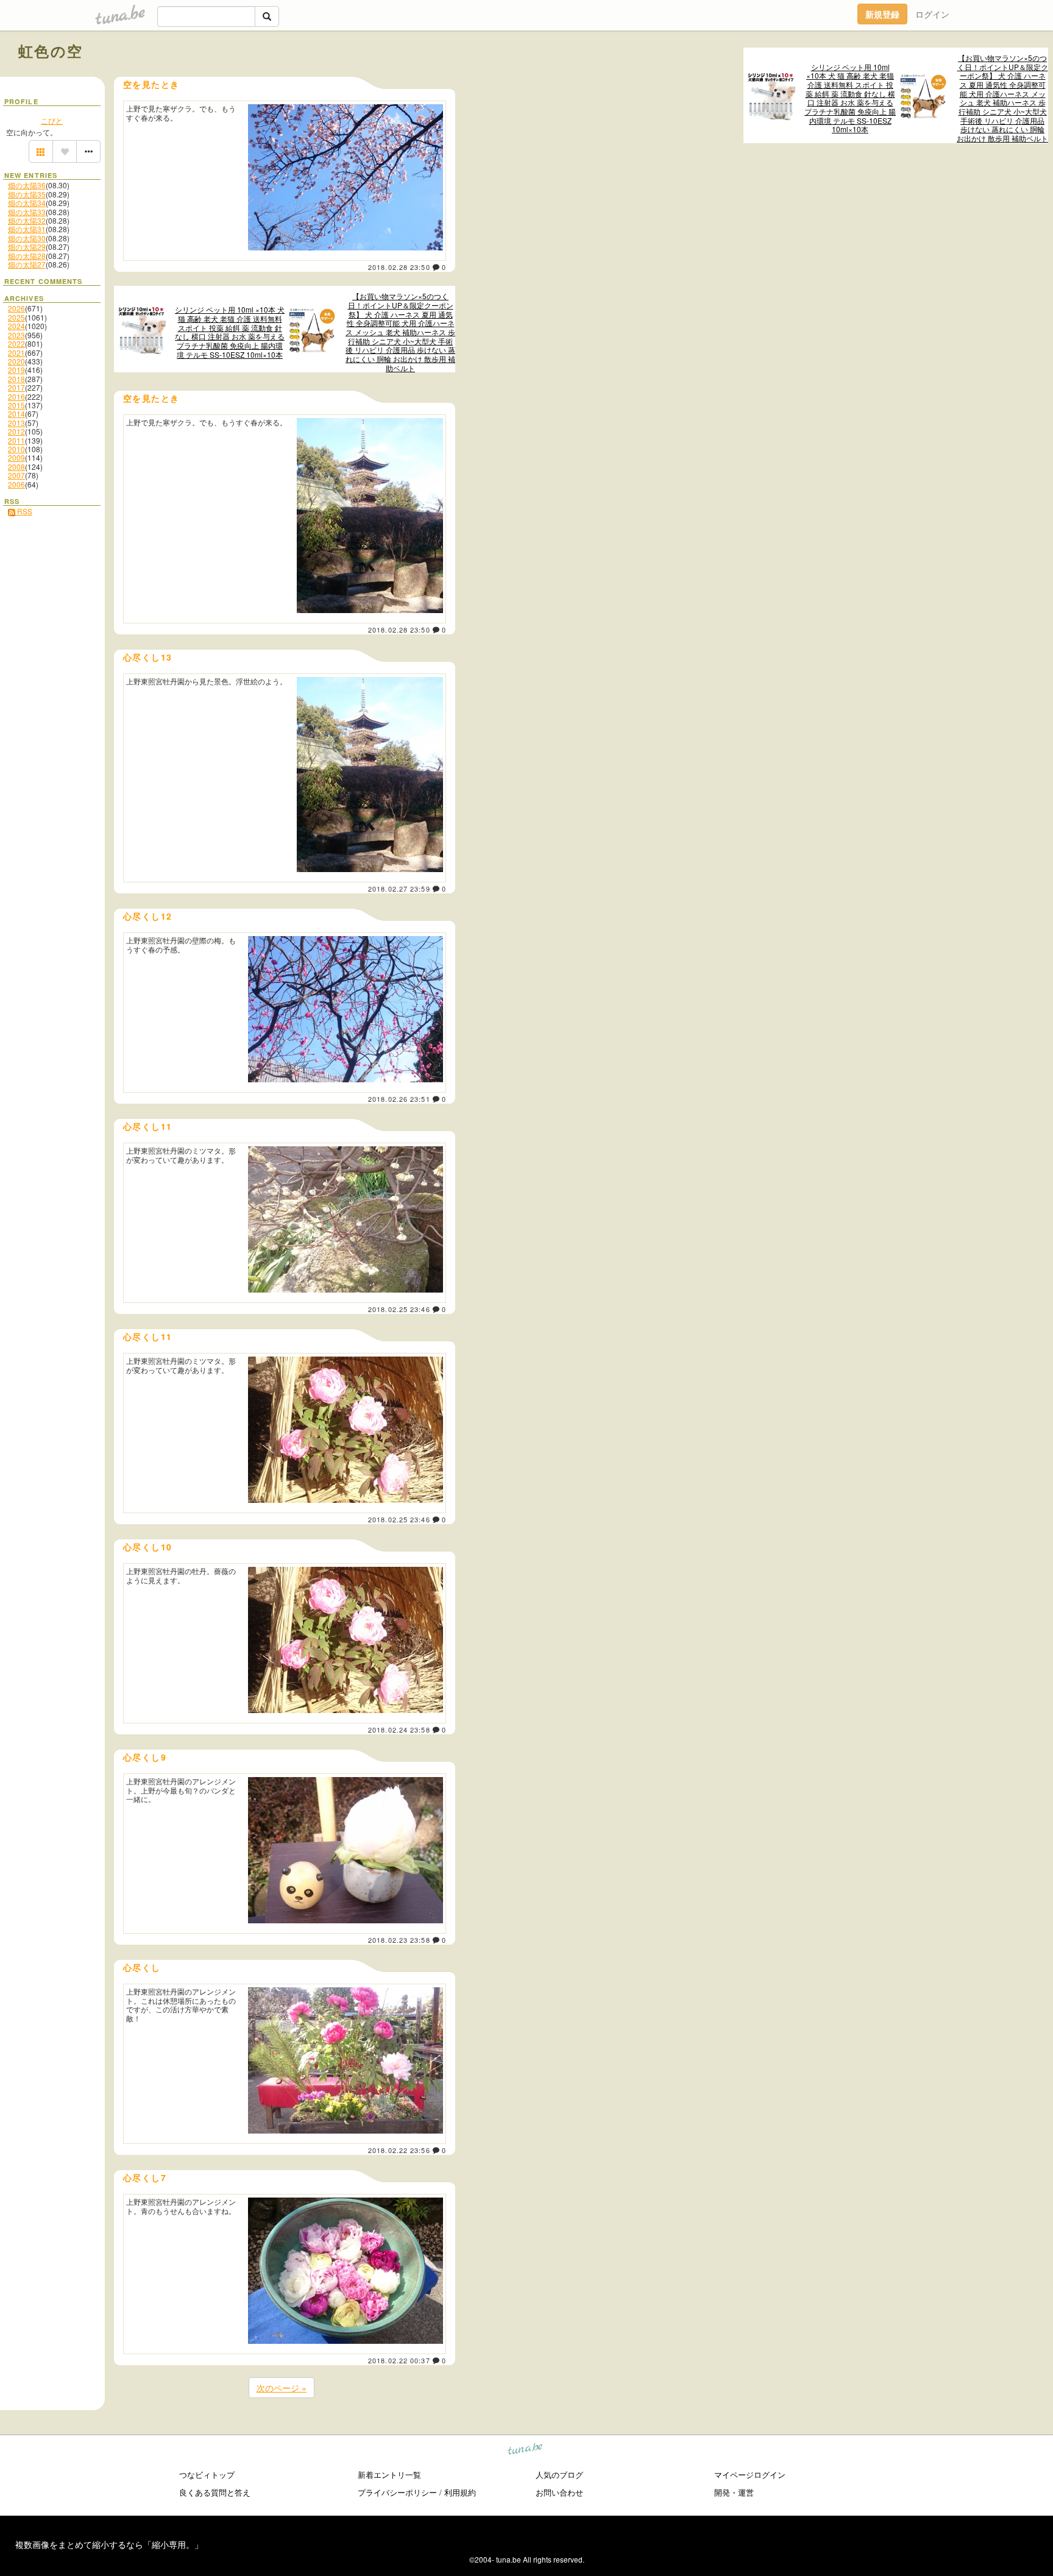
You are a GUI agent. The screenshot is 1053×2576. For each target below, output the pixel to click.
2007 (16, 475)
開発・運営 (734, 2492)
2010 (16, 449)
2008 (16, 467)
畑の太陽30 (27, 238)
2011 (16, 440)
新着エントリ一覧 (389, 2475)
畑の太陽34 (27, 203)
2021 (16, 353)
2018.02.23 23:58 (399, 1940)
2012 (16, 431)
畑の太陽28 (27, 256)
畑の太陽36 (27, 185)
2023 (16, 335)
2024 (16, 326)
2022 (16, 343)
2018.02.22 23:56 (399, 2150)
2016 (16, 396)
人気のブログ (559, 2475)
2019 (16, 370)
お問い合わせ (559, 2492)
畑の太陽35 (27, 194)
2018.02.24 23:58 (399, 1730)
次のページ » (282, 2388)
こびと (52, 120)
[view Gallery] (41, 152)
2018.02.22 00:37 (399, 2360)
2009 (16, 457)
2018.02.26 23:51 (399, 1099)
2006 (16, 484)
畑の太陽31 (27, 229)
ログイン (932, 14)
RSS (24, 511)
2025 (16, 317)
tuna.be (526, 2451)
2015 (16, 405)
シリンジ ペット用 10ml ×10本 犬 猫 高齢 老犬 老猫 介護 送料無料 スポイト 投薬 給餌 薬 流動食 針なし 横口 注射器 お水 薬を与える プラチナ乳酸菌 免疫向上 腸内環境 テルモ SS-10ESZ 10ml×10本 (850, 98)
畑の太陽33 (27, 212)
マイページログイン (750, 2475)
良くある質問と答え (215, 2492)
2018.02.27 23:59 (399, 889)
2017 (16, 387)
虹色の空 (51, 51)
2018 (16, 379)
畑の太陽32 (27, 220)
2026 (16, 308)
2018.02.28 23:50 (399, 267)
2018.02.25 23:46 (399, 1309)
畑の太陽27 (27, 264)
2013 (16, 423)
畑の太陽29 (27, 247)
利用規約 (460, 2492)
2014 (16, 413)
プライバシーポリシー (397, 2492)
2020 (16, 361)
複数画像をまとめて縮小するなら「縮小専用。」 (109, 2544)
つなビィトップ (207, 2475)
